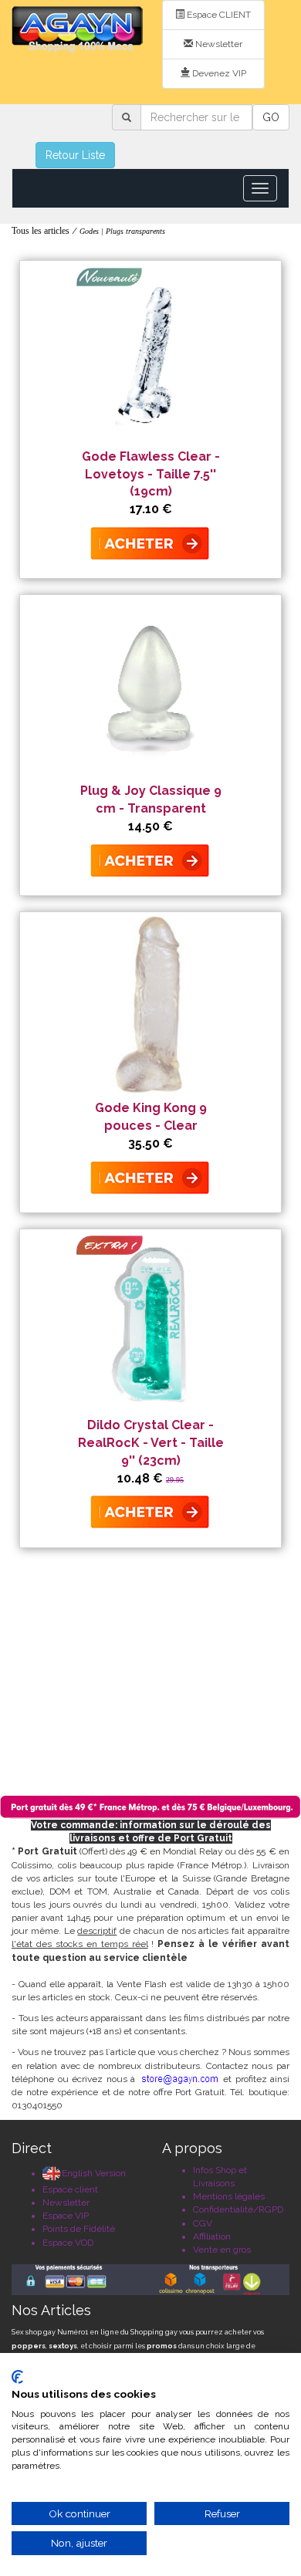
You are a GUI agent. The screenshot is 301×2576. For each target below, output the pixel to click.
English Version (94, 2173)
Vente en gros (222, 2250)
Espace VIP (66, 2216)
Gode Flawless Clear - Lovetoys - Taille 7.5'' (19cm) (151, 474)
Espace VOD (68, 2243)
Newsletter (218, 44)
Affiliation (212, 2236)
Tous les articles (41, 231)
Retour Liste (75, 155)
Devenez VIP (218, 73)
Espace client (70, 2189)
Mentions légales (229, 2196)
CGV (203, 2223)
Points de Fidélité (79, 2229)
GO (271, 117)
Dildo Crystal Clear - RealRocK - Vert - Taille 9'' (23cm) (151, 1443)
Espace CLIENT (218, 15)
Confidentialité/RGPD (238, 2209)
